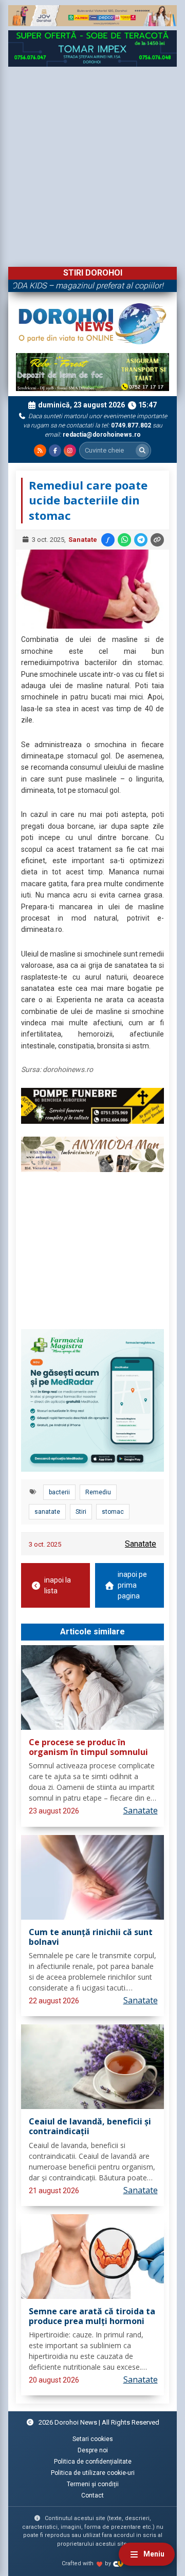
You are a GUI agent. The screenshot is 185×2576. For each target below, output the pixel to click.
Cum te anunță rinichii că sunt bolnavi (91, 1937)
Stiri (81, 1512)
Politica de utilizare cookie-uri (93, 2473)
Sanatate (83, 540)
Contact (92, 2495)
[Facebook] (55, 451)
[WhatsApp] (124, 540)
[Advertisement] (92, 164)
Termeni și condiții (93, 2484)
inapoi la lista (58, 1585)
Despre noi (93, 2450)
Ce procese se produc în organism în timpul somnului (88, 1748)
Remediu (98, 1492)
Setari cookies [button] (93, 2439)
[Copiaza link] (157, 540)
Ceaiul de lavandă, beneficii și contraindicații (90, 2127)
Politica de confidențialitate (93, 2462)
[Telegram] (141, 540)
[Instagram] (70, 451)
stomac (113, 1512)
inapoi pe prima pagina (132, 1585)
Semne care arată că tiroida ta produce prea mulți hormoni (92, 2317)
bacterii (59, 1492)
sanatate (47, 1512)
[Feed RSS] (40, 451)
